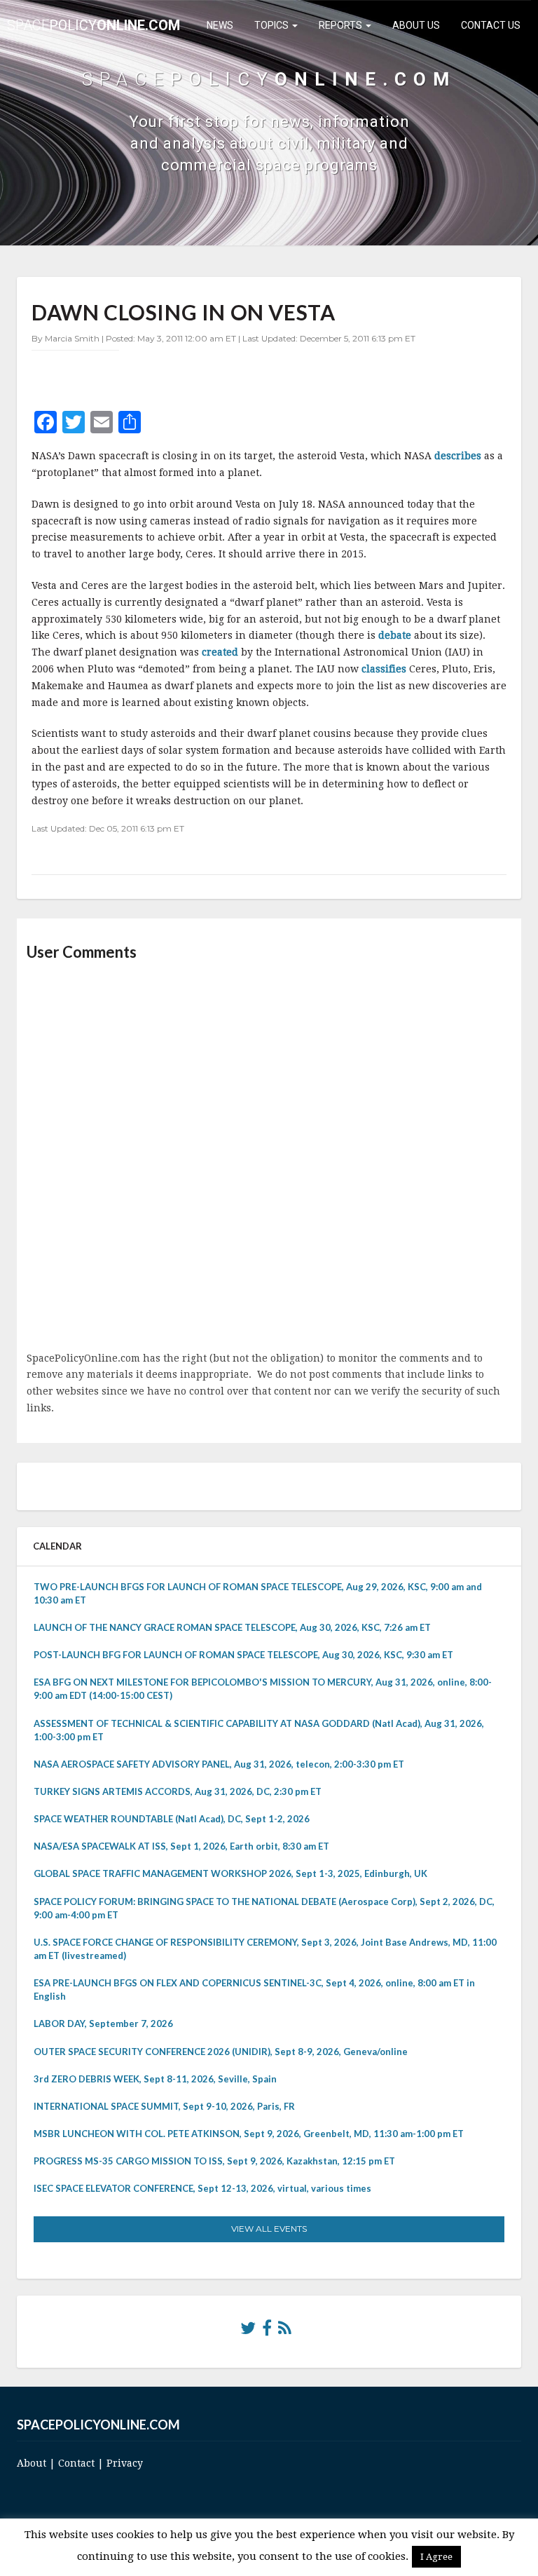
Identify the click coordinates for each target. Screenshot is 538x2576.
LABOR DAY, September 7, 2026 (103, 2023)
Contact (76, 2463)
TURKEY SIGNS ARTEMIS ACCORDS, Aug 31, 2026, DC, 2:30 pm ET (178, 1791)
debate (396, 635)
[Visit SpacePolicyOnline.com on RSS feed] (285, 2331)
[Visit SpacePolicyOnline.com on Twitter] (248, 2331)
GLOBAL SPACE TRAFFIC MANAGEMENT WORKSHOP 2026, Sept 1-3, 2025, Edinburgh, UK (230, 1873)
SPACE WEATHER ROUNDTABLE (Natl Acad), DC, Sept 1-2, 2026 (172, 1819)
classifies (385, 669)
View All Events (269, 2229)
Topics (273, 25)
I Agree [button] (436, 2557)
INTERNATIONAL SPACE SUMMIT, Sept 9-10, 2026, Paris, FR (164, 2106)
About (32, 2463)
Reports (342, 25)
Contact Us (491, 25)
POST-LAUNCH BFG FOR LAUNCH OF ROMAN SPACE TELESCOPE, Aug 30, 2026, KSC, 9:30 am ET (243, 1655)
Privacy (125, 2463)
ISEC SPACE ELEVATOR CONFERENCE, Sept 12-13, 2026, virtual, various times (202, 2188)
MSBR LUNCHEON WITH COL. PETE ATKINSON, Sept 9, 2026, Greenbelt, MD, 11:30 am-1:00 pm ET (249, 2134)
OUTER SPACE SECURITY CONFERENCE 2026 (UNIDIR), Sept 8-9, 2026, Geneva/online (221, 2052)
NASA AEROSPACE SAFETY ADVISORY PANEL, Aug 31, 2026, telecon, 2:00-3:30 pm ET (219, 1764)
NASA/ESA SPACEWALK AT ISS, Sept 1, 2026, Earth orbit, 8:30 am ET (181, 1846)
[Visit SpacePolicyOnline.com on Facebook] (267, 2331)
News (220, 25)
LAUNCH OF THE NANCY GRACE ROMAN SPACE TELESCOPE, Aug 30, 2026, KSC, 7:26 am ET (232, 1627)
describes (459, 456)
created (221, 652)
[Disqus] (269, 1158)
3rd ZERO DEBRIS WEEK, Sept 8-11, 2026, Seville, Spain (155, 2079)
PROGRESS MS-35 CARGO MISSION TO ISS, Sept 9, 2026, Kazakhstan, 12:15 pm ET (214, 2161)
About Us (416, 25)
